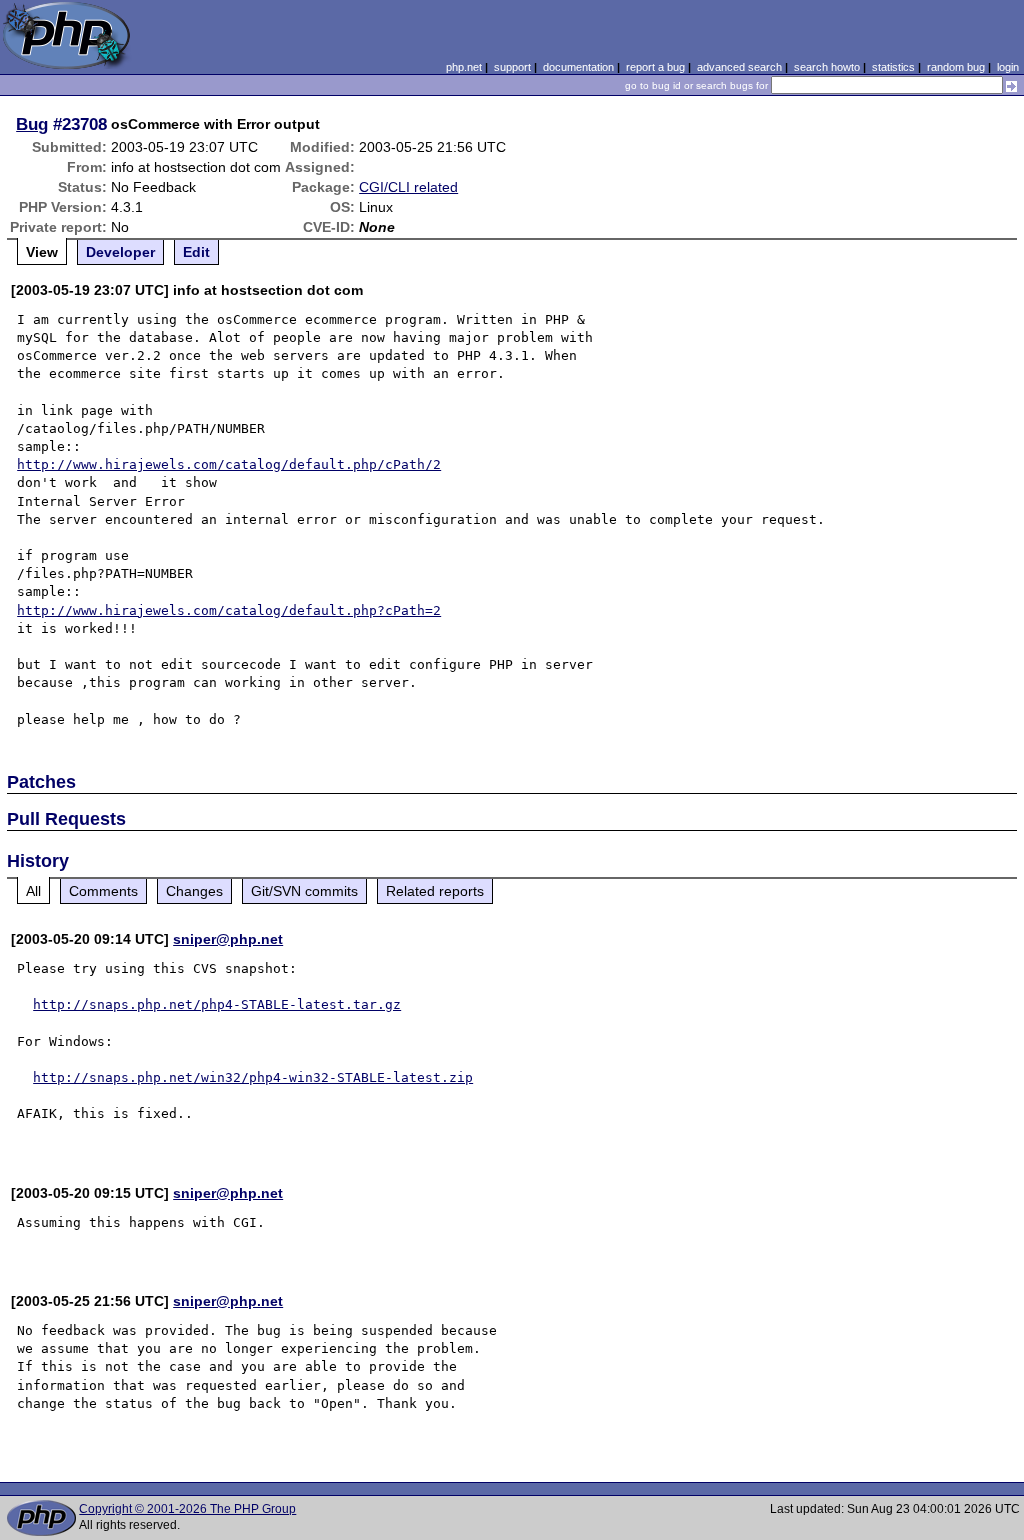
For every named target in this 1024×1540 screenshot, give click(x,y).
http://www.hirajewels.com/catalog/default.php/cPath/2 (229, 464)
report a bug (655, 67)
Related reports (435, 891)
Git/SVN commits (304, 891)
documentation (578, 67)
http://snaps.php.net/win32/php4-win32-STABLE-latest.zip (253, 1077)
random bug (956, 67)
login (1008, 67)
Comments (103, 891)
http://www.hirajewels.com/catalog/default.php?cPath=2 (229, 610)
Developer (120, 252)
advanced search (739, 67)
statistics (893, 67)
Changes (194, 891)
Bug (32, 124)
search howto (827, 67)
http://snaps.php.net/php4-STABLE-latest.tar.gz (217, 1004)
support (512, 67)
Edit (196, 252)
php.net (464, 67)
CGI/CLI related (408, 187)
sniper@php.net (228, 939)
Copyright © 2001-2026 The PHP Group (187, 1509)
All (33, 891)
